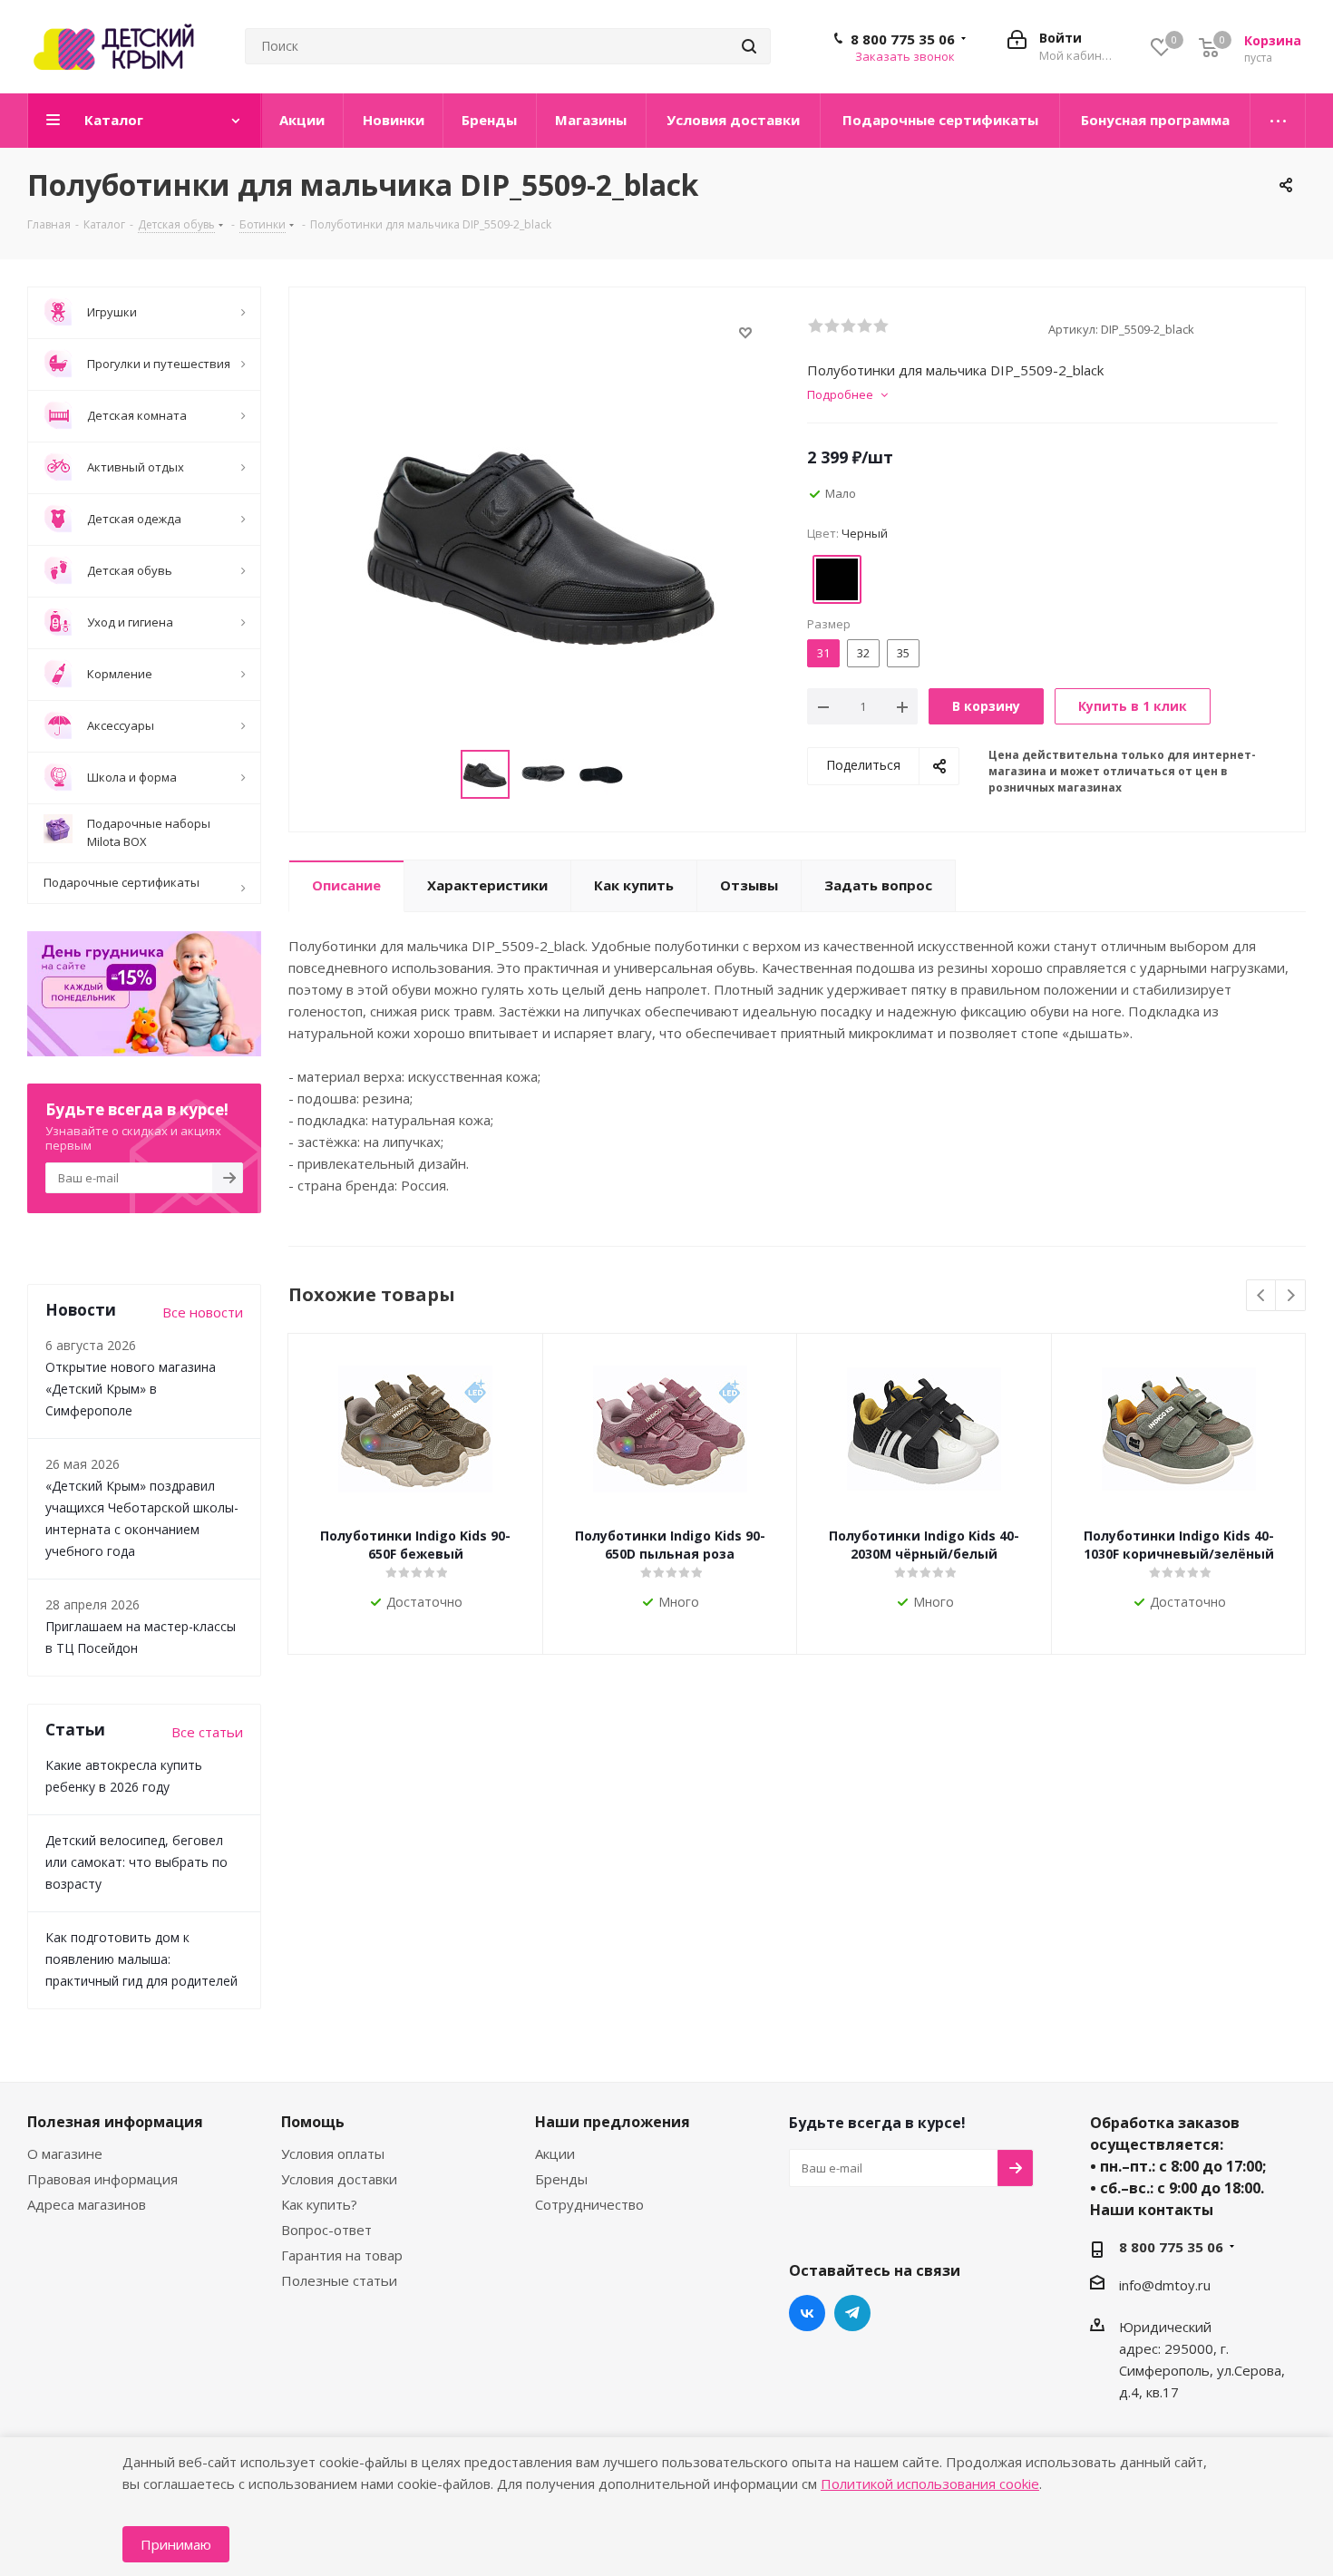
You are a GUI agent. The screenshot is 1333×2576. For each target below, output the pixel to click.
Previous (1262, 1296)
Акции (555, 2153)
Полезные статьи (339, 2280)
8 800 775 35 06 (903, 39)
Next (1291, 1296)
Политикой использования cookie (930, 2484)
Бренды (561, 2179)
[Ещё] (1278, 121)
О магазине (65, 2153)
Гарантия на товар (342, 2255)
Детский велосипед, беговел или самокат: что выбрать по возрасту (136, 1862)
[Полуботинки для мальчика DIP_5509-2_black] (543, 540)
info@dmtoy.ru (1165, 2285)
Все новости (203, 1312)
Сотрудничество (589, 2204)
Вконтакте (807, 2313)
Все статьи (207, 1732)
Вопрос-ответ (326, 2230)
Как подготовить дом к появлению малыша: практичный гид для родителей (141, 1959)
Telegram (852, 2313)
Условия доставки (339, 2179)
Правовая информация (102, 2179)
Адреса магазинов (87, 2204)
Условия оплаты (333, 2153)
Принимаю (176, 2544)
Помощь (313, 2122)
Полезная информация (115, 2122)
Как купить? (319, 2204)
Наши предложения (613, 2122)
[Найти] (749, 46)
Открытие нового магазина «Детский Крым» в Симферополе (131, 1389)
